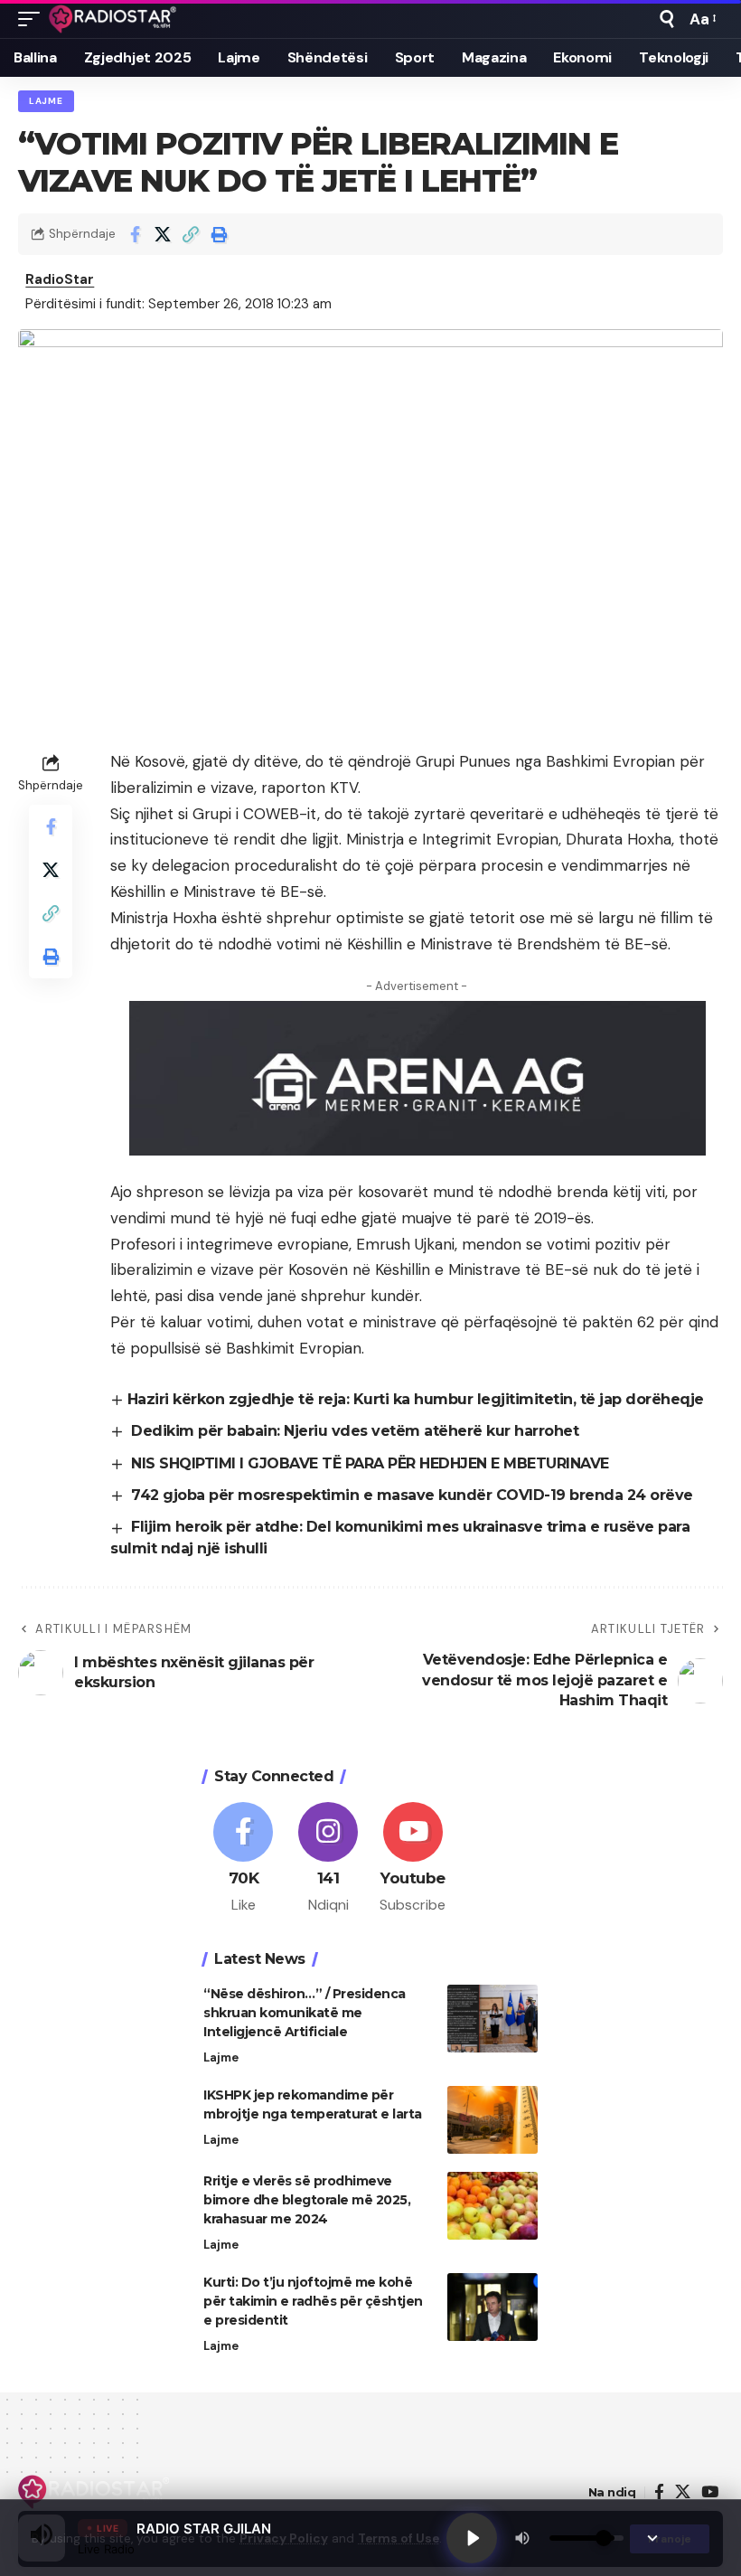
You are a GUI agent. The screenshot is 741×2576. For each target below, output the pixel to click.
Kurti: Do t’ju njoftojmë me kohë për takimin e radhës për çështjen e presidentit (313, 2301)
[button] (33, 19)
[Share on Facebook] (135, 234)
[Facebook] (244, 1859)
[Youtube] (413, 1859)
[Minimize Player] (652, 2538)
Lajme (46, 101)
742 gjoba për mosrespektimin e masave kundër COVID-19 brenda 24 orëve (412, 1495)
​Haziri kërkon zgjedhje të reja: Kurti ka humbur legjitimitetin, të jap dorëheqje (416, 1399)
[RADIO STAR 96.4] (113, 19)
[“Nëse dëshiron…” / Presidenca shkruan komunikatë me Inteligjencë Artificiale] (492, 2019)
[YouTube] (710, 2492)
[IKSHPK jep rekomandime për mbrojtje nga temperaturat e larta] (492, 2120)
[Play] (472, 2538)
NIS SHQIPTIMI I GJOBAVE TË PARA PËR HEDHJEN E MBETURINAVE (370, 1463)
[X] (683, 2492)
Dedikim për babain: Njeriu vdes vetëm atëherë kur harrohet (355, 1431)
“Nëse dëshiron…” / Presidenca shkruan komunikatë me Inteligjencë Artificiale (305, 2013)
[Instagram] (328, 1859)
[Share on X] (163, 234)
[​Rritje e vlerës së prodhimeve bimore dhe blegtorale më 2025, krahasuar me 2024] (492, 2206)
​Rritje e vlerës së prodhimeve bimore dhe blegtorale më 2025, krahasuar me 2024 (307, 2200)
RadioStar (60, 279)
